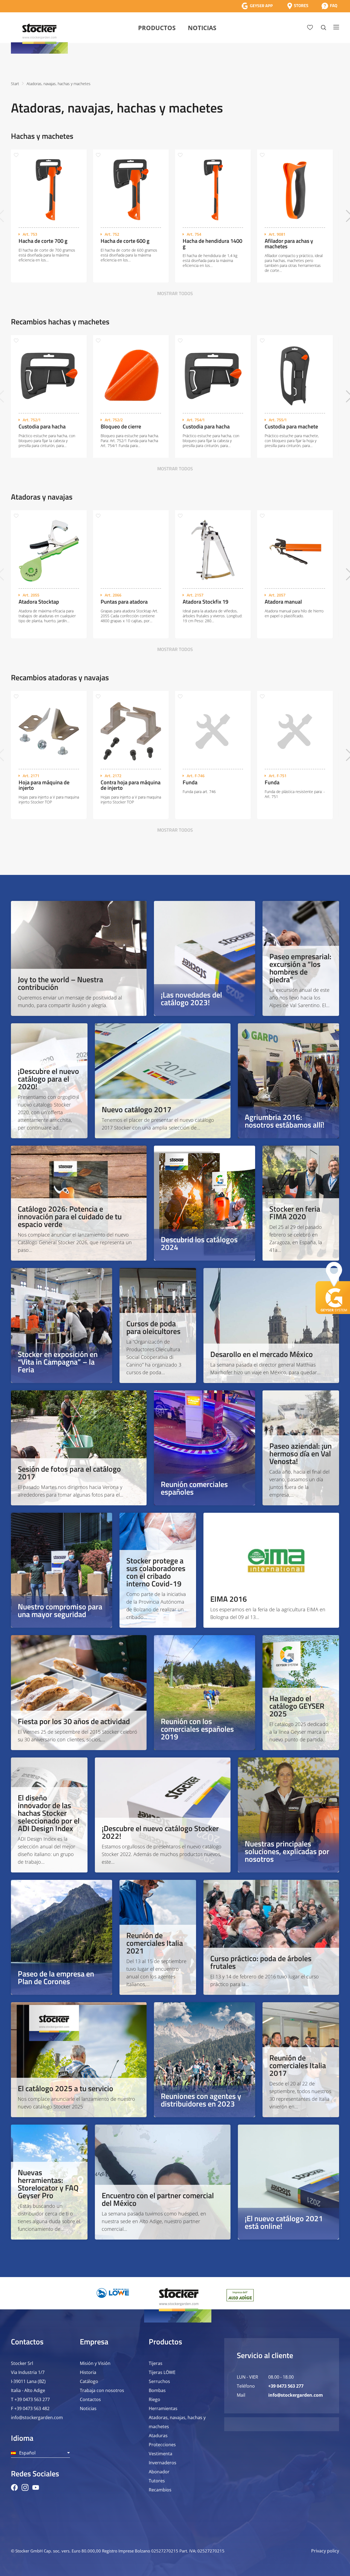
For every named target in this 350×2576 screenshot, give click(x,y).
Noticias (202, 28)
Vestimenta (161, 2454)
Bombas (157, 2390)
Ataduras (158, 2436)
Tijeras (156, 2363)
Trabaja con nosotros (102, 2390)
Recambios (160, 2490)
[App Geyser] (257, 6)
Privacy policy (325, 2551)
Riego (154, 2399)
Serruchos (159, 2381)
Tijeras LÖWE (162, 2372)
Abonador (159, 2472)
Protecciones (162, 2445)
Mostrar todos (175, 293)
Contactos (90, 2399)
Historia (88, 2372)
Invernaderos (163, 2463)
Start (15, 84)
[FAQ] (329, 6)
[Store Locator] (298, 6)
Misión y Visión (95, 2363)
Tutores (157, 2481)
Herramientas (163, 2408)
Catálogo (89, 2381)
